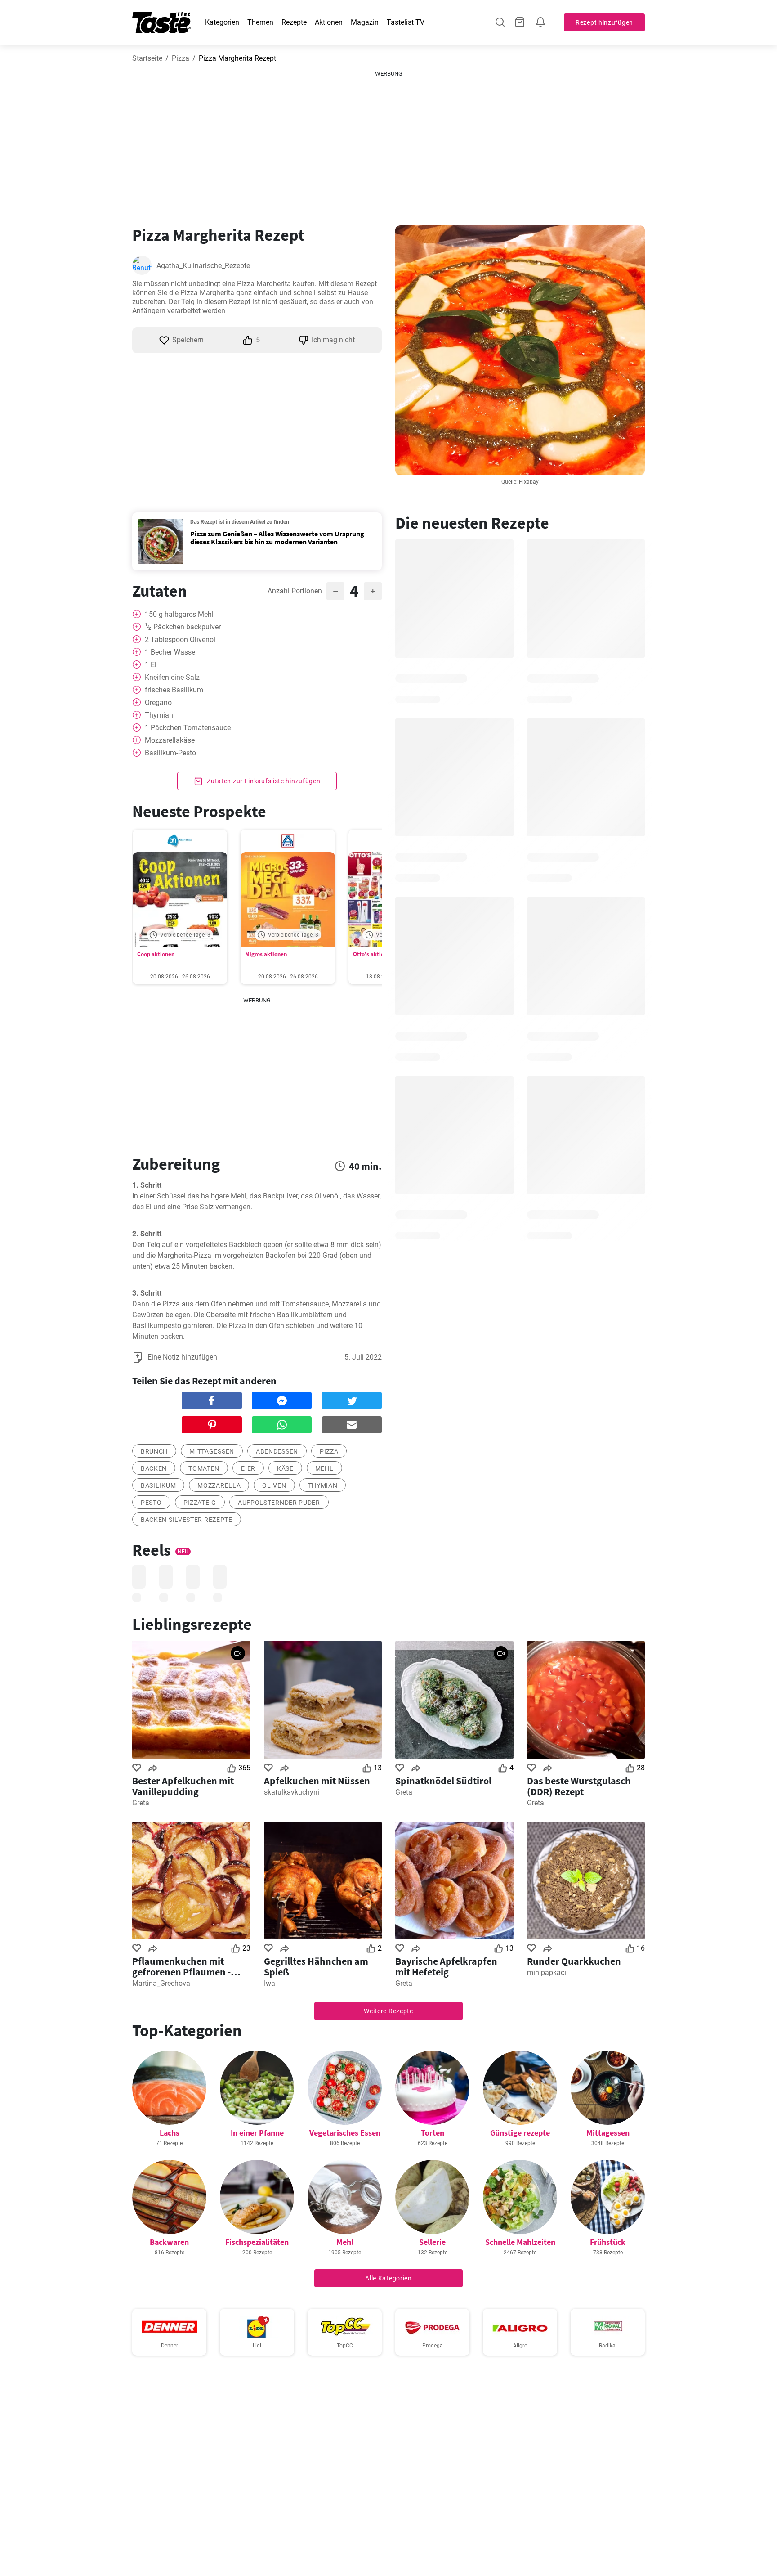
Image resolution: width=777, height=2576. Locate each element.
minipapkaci (547, 1972)
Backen (154, 1468)
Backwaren (169, 2242)
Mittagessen (212, 1451)
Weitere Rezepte (388, 2011)
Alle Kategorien (388, 2278)
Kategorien (222, 22)
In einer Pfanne (257, 2133)
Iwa (270, 1983)
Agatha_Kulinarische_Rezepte (203, 266)
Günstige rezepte (520, 2133)
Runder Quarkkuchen (574, 1961)
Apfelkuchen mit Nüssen (317, 1781)
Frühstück (608, 2242)
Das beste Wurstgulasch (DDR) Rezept (579, 1786)
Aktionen (329, 22)
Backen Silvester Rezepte (187, 1520)
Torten (433, 2133)
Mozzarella (219, 1485)
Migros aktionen (266, 954)
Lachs (170, 2133)
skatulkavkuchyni (292, 1792)
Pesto (151, 1503)
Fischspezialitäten (257, 2242)
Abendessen (277, 1451)
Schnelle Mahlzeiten (520, 2242)
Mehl (324, 1468)
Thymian (323, 1485)
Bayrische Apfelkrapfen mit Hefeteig (446, 1966)
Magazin (365, 22)
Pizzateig (200, 1503)
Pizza (181, 58)
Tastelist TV (406, 22)
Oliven (274, 1485)
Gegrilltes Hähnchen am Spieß (316, 1966)
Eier (248, 1468)
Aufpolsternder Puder (279, 1503)
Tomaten (204, 1468)
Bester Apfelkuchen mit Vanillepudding (183, 1786)
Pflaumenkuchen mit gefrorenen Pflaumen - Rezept (181, 1966)
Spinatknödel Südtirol (443, 1781)
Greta (141, 1803)
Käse (285, 1468)
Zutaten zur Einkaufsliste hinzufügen (263, 781)
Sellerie (432, 2242)
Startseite (147, 58)
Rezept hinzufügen (604, 22)
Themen (260, 22)
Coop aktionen (156, 954)
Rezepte (294, 22)
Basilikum (158, 1485)
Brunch (154, 1451)
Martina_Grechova (161, 1983)
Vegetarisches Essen (345, 2133)
